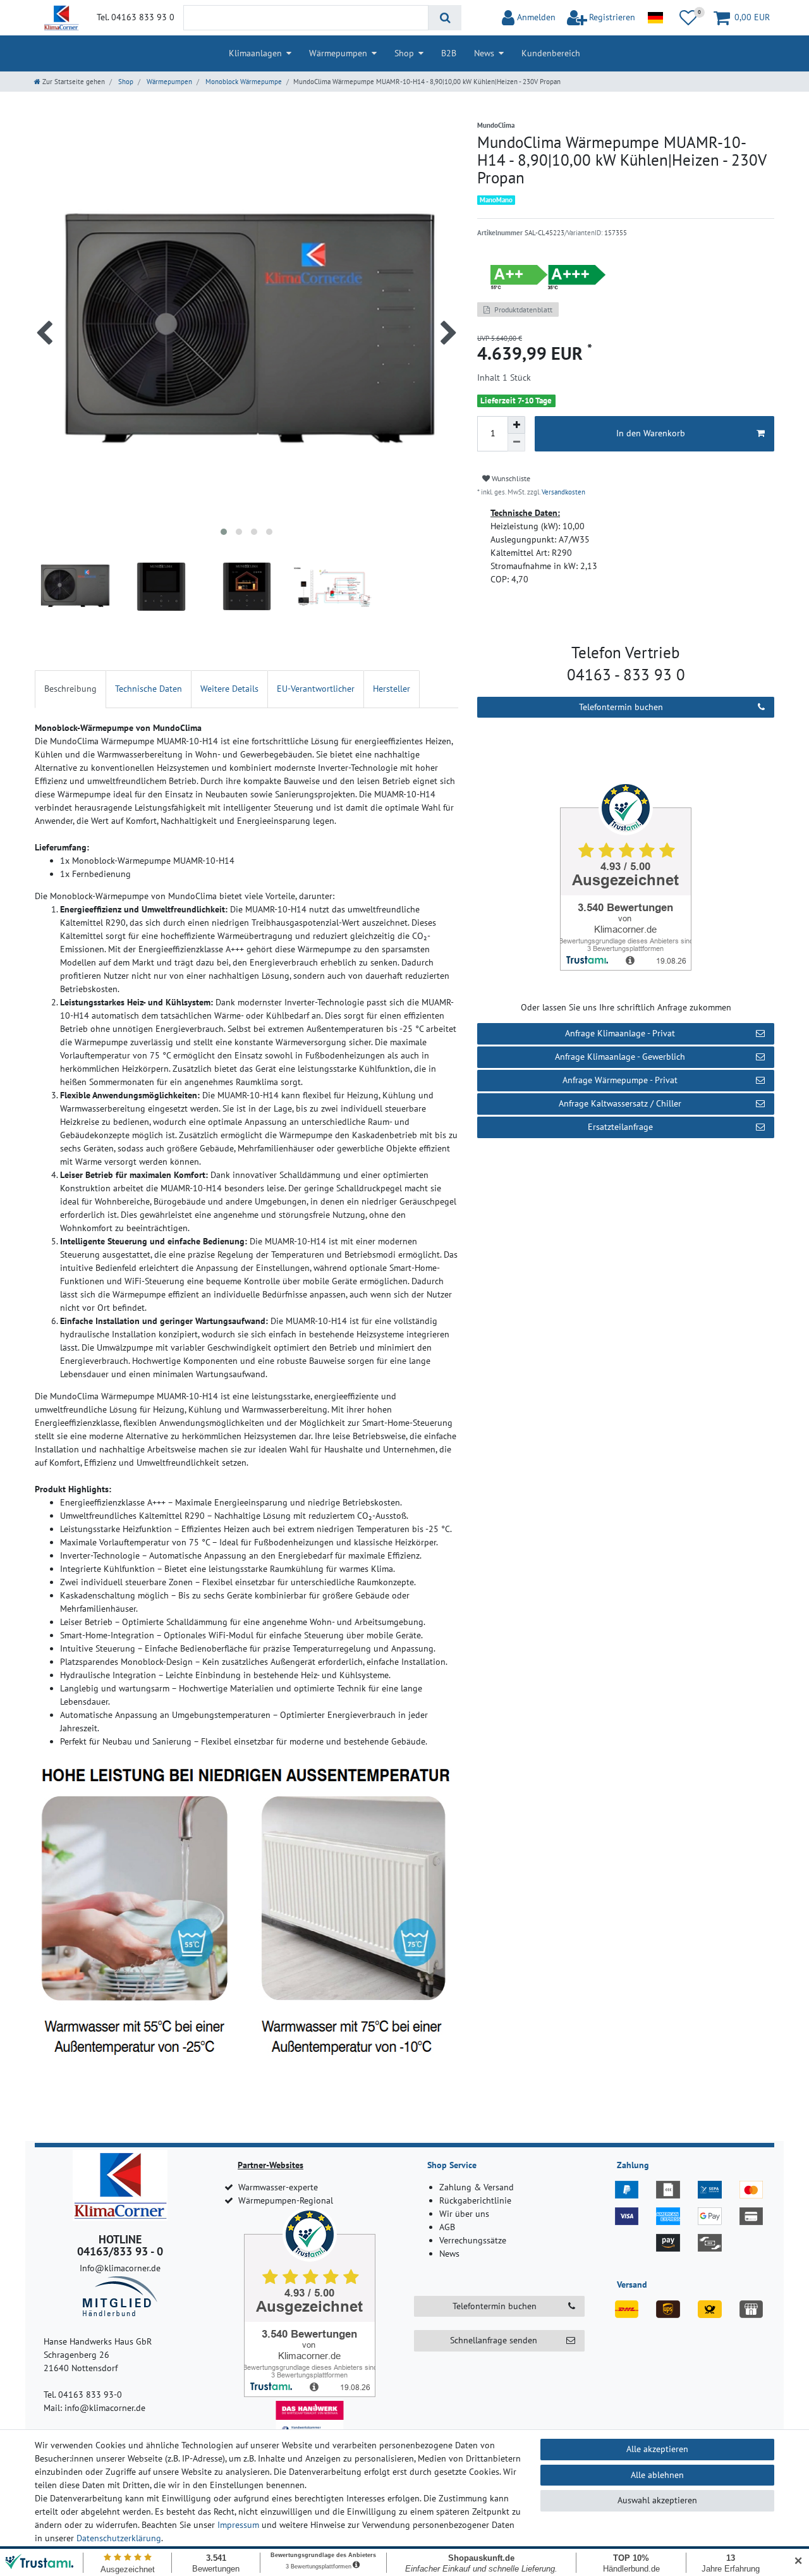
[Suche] (445, 18)
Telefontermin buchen (621, 707)
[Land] (655, 18)
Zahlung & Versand (477, 2187)
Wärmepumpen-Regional (286, 2200)
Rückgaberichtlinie (475, 2200)
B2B (449, 53)
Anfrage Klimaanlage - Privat (620, 1033)
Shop (404, 53)
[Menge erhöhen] (516, 425)
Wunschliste (510, 478)
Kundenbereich (551, 53)
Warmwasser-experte (278, 2187)
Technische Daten (149, 689)
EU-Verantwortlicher (316, 689)
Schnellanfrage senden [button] (494, 2340)
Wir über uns (464, 2214)
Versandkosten (563, 492)
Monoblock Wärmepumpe (243, 82)
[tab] (70, 689)
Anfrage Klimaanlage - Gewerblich (620, 1057)
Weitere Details (229, 689)
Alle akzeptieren (657, 2449)
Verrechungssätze (473, 2240)
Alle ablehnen (657, 2475)
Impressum (238, 2525)
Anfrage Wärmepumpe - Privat (620, 1080)
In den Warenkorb (651, 433)
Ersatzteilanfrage (620, 1127)
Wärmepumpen (338, 53)
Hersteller (392, 689)
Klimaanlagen (255, 53)
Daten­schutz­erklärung (119, 2538)
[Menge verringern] (516, 443)
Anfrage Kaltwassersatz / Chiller (620, 1103)
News (484, 53)
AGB (447, 2227)
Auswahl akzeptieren (657, 2500)
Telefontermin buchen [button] (495, 2306)
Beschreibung (70, 689)
